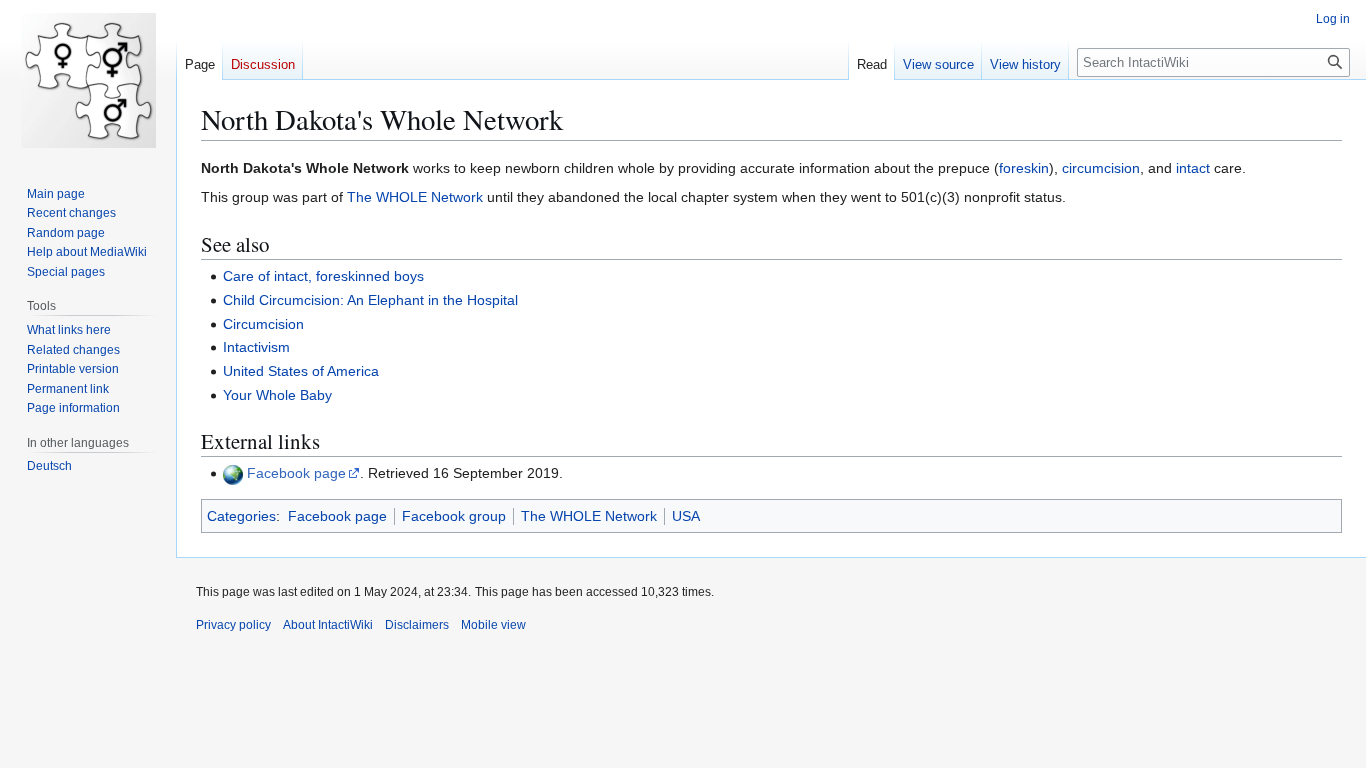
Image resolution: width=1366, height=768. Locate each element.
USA (686, 516)
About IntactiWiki (328, 625)
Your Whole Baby (277, 395)
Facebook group (454, 516)
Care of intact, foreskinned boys (323, 276)
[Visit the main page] (88, 80)
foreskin (1024, 168)
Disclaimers (417, 625)
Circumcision (263, 324)
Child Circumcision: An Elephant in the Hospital (370, 300)
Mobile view (493, 625)
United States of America (301, 371)
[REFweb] (233, 473)
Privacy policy (233, 625)
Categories (241, 516)
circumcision (1101, 168)
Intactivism (256, 347)
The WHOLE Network (415, 197)
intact (1193, 168)
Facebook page (296, 473)
